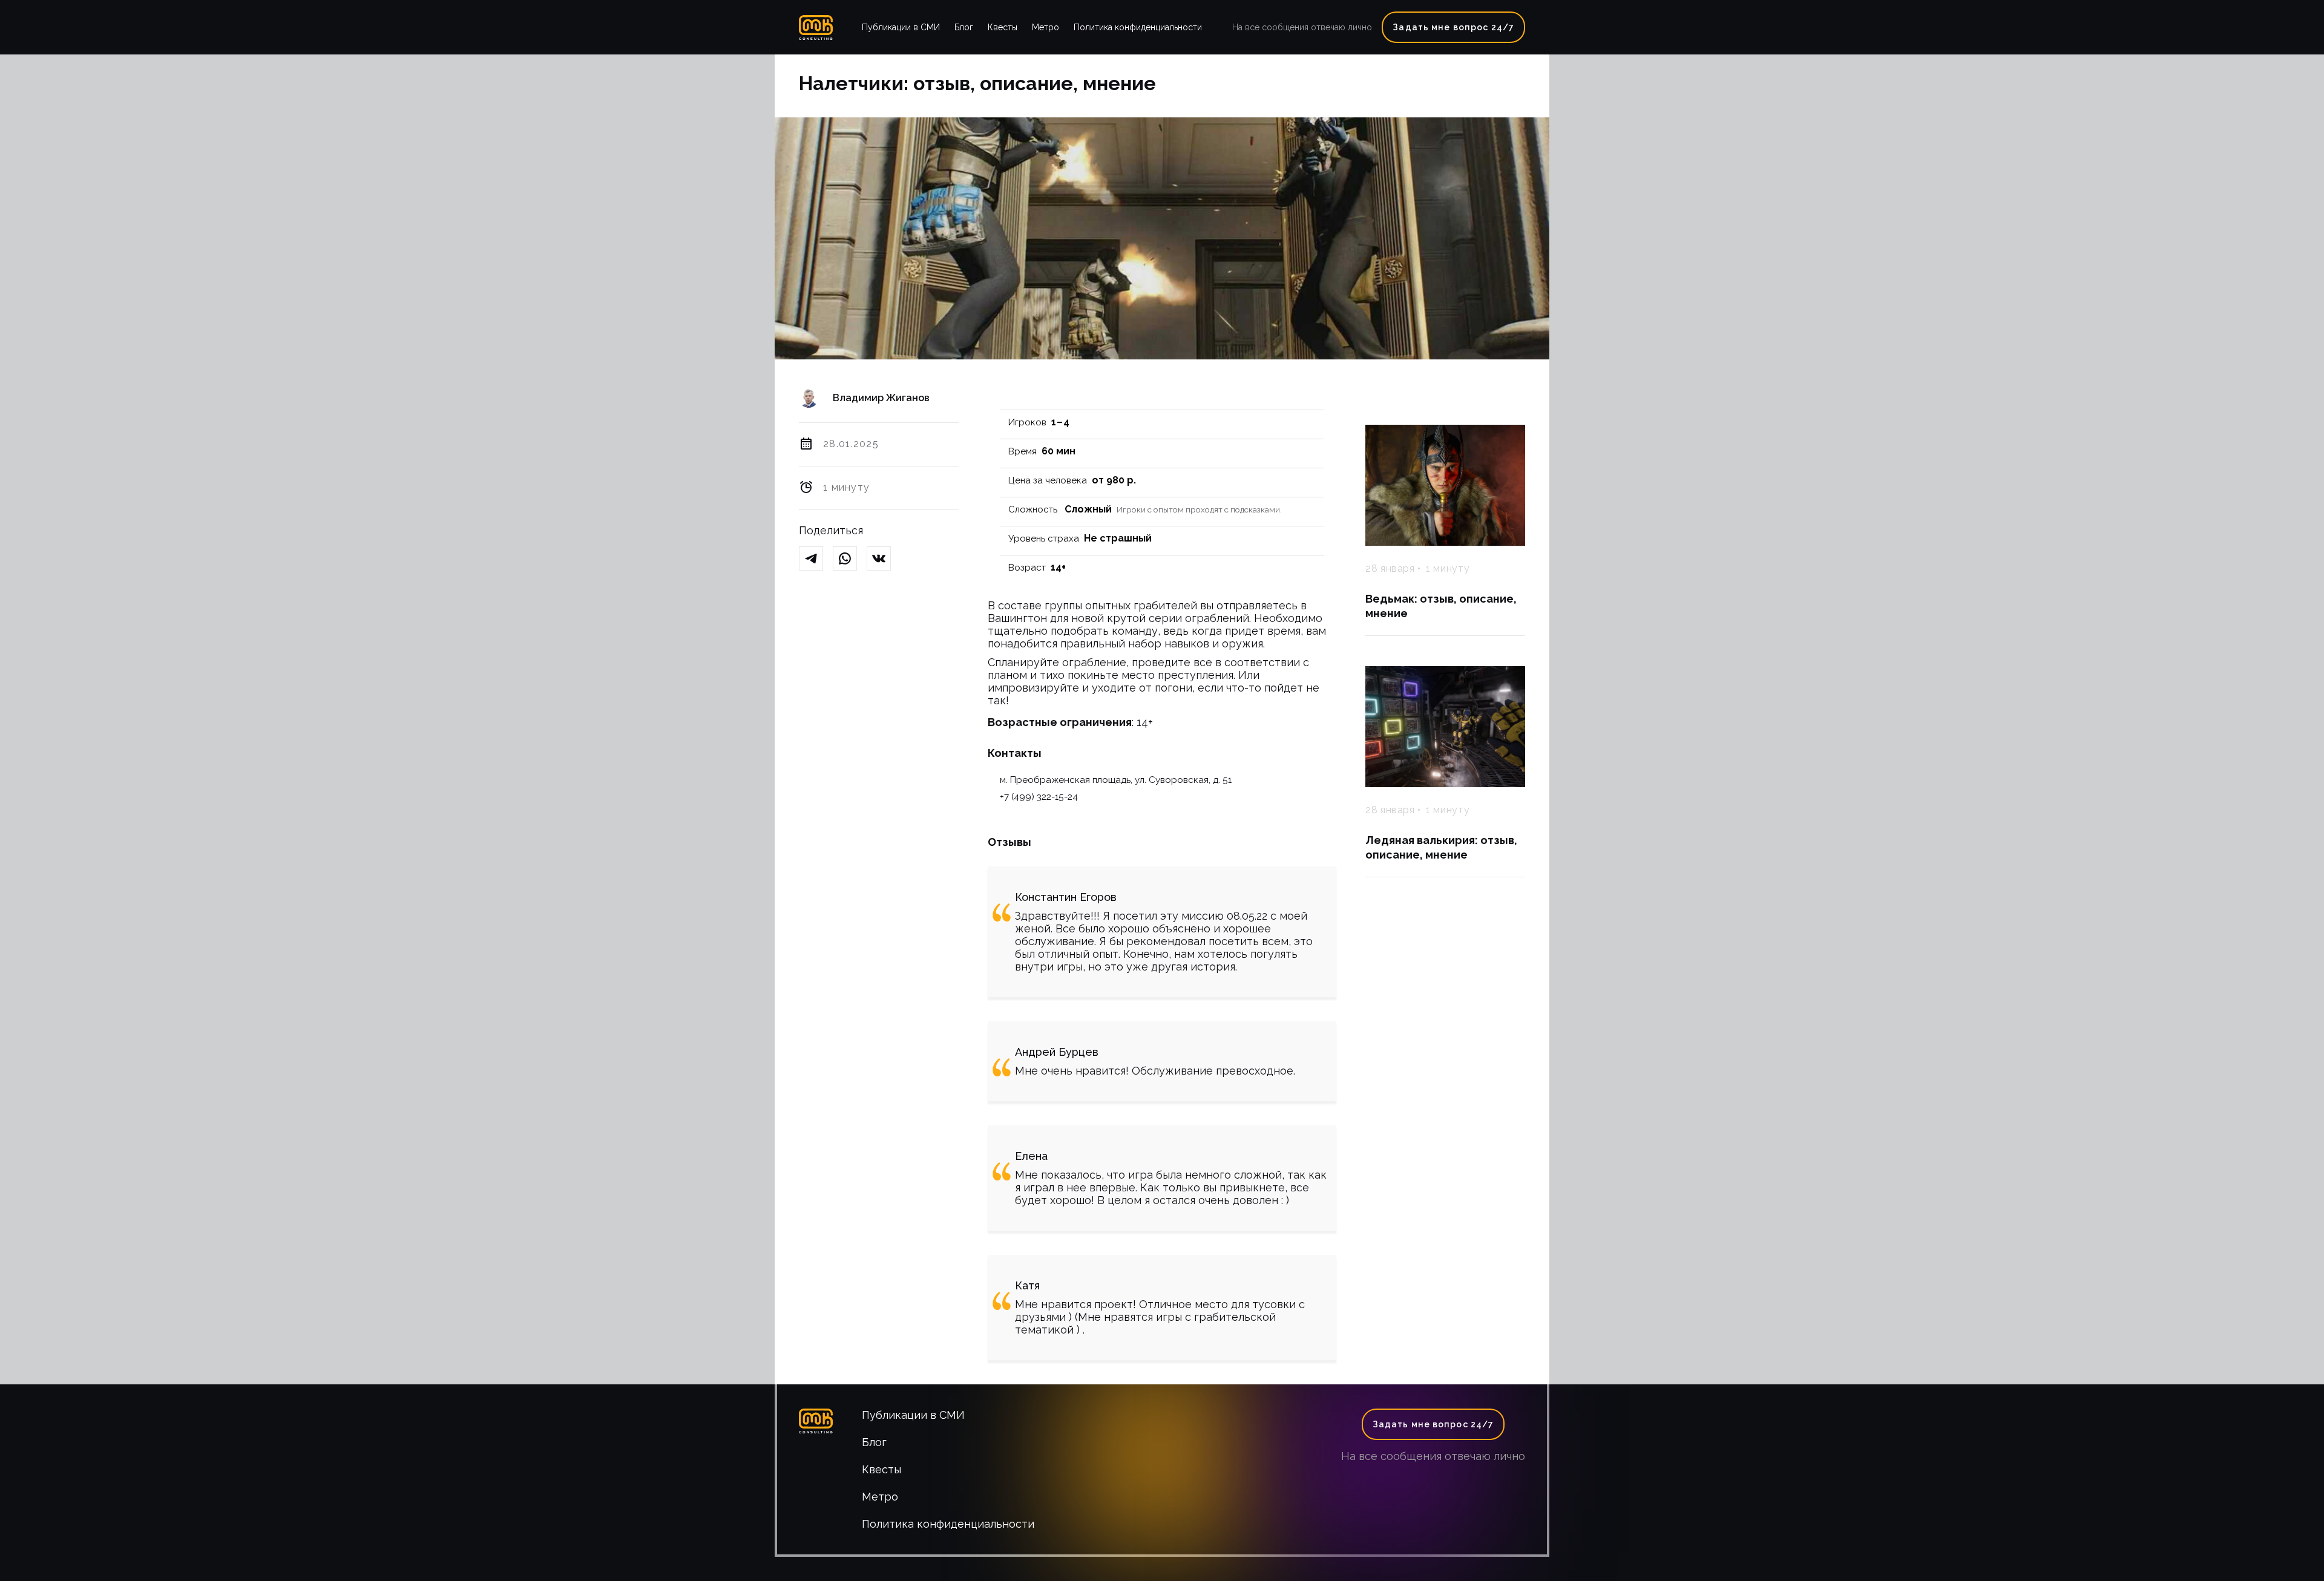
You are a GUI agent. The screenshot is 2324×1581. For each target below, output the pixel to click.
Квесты (1003, 27)
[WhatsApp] (850, 559)
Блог (964, 27)
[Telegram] (816, 559)
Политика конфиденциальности (1138, 27)
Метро (1045, 27)
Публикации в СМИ (901, 27)
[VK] (884, 559)
